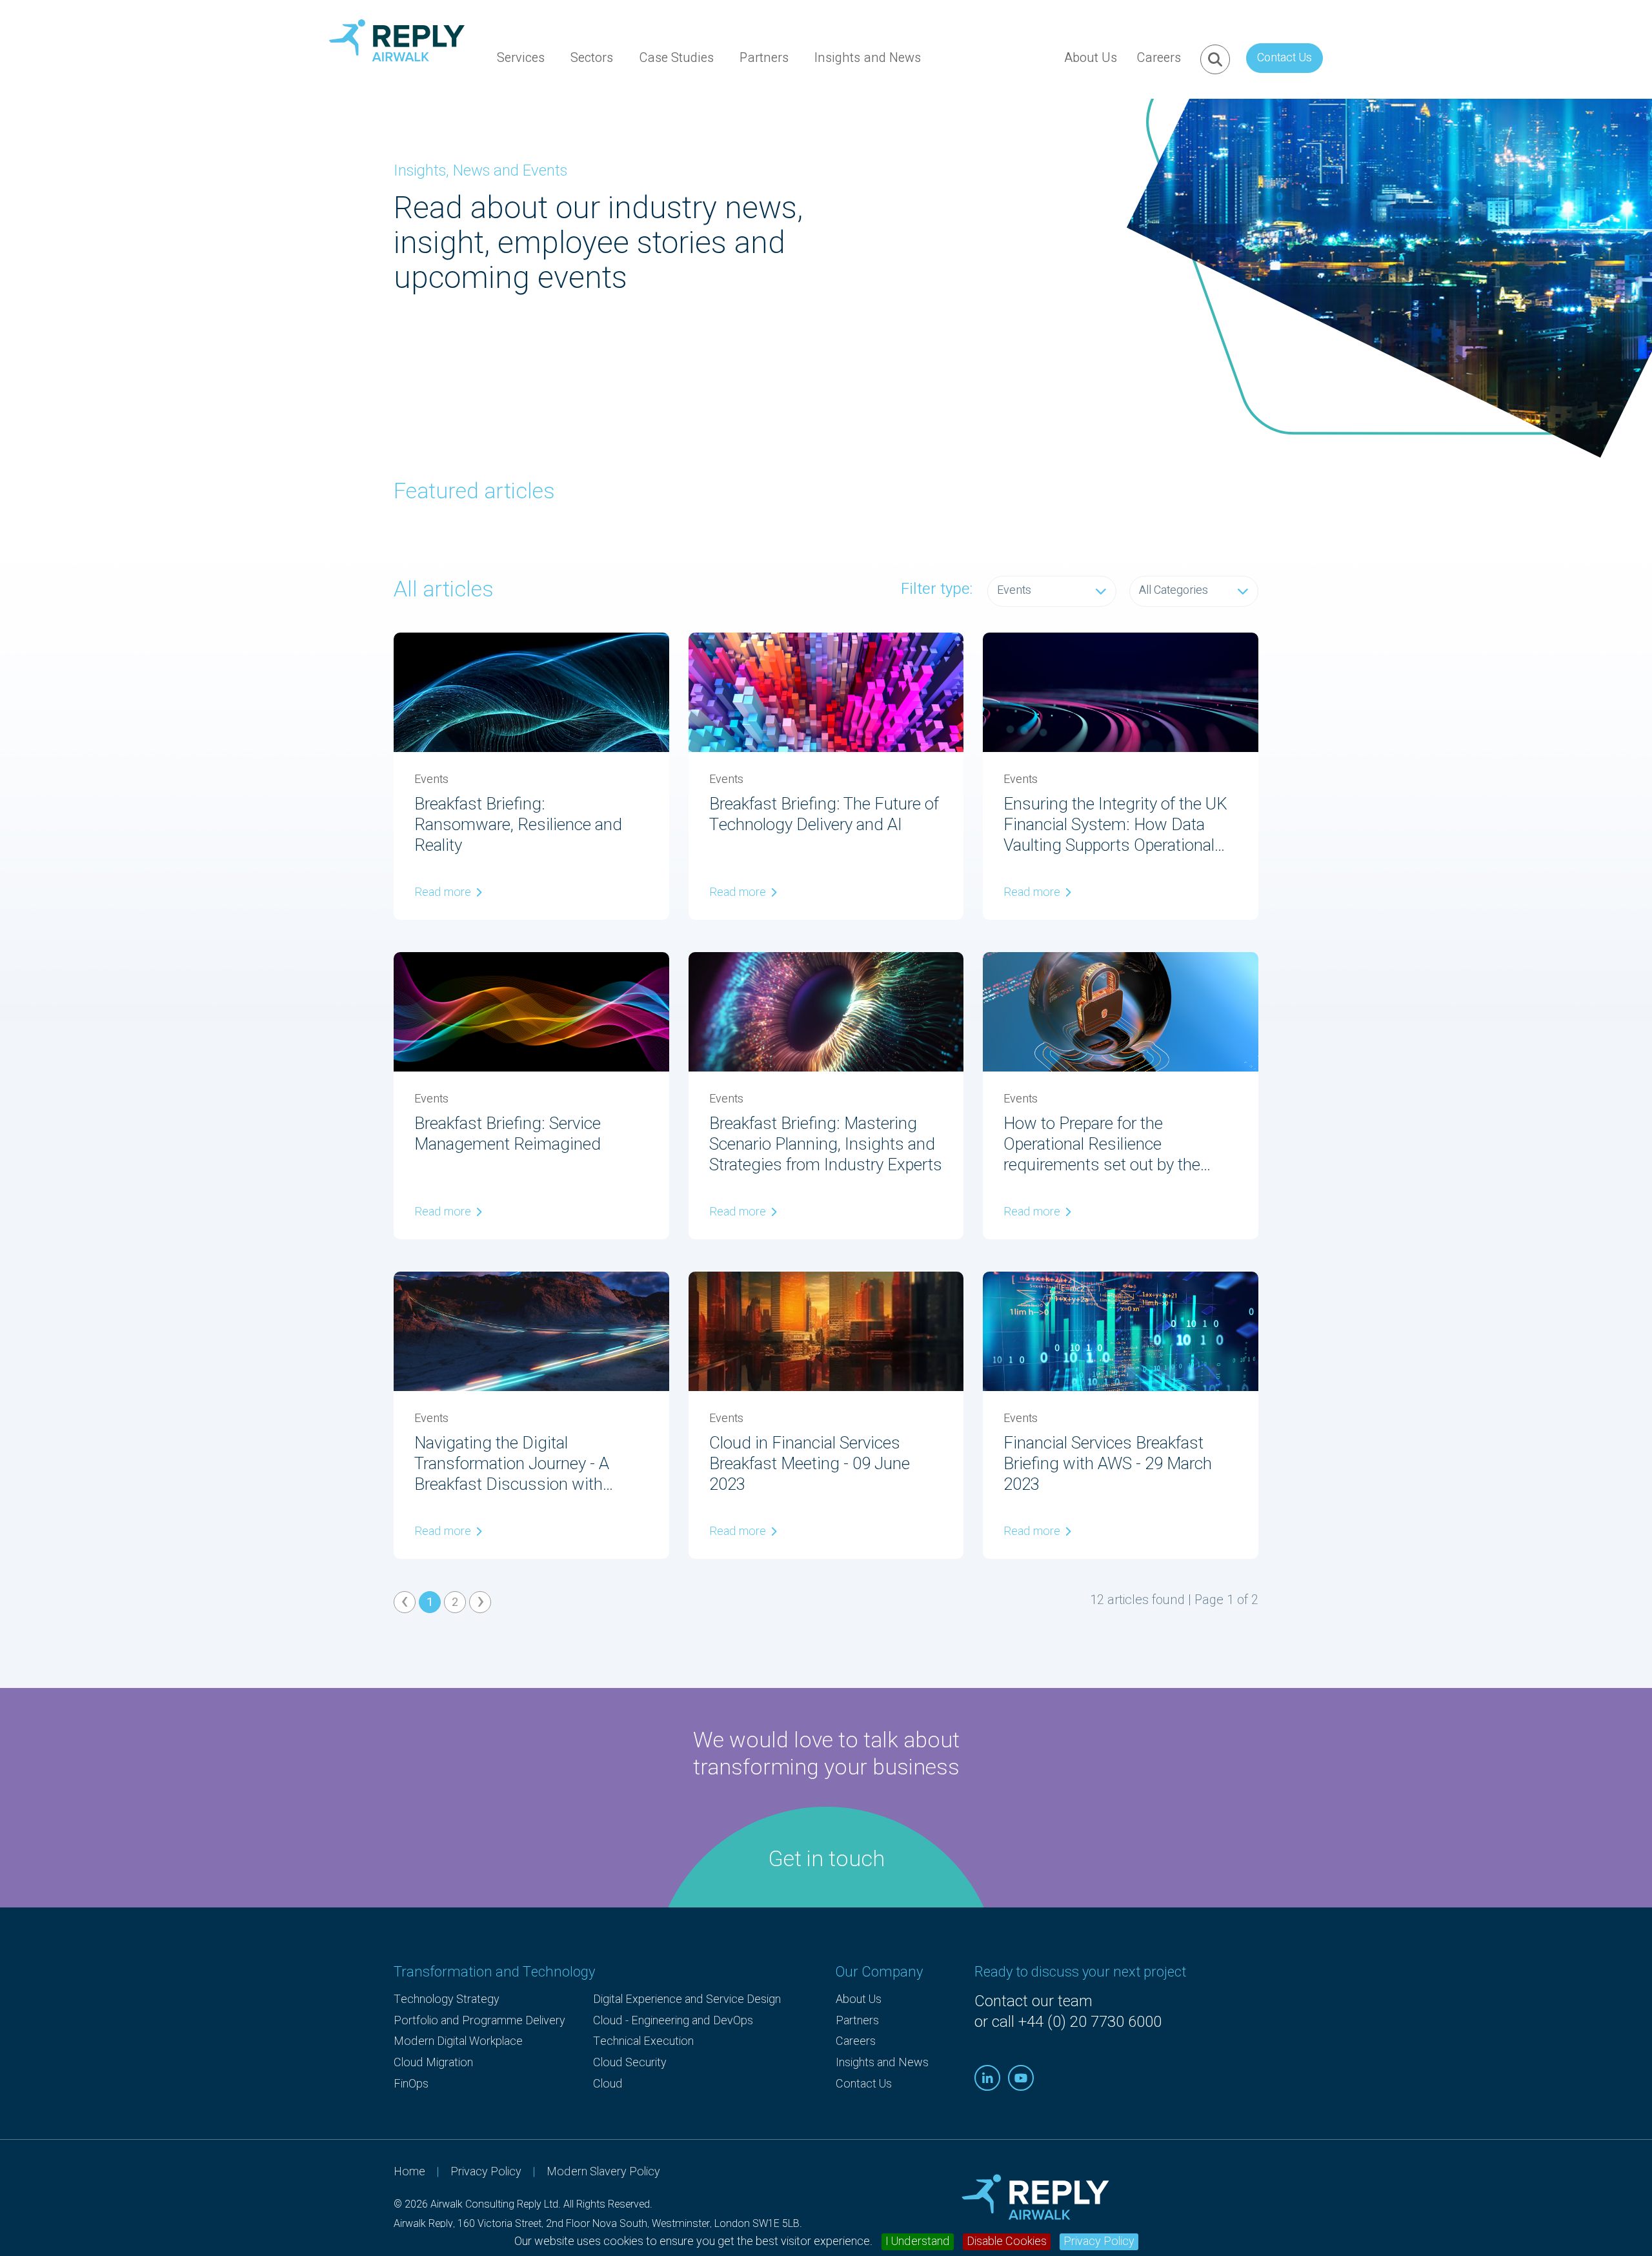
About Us (1091, 58)
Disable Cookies (1007, 2242)
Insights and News (868, 58)
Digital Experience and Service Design (687, 1999)
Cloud (608, 2084)
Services (521, 58)
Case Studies (676, 58)
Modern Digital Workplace (458, 2041)
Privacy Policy (1099, 2242)
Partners (764, 58)
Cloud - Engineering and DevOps (673, 2021)
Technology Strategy (447, 1999)
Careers (1159, 58)
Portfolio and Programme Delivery (479, 2021)
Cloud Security (630, 2063)
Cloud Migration (433, 2063)
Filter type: (937, 589)
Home (409, 2172)
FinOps (411, 2084)
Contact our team (1033, 2001)
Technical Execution (643, 2041)
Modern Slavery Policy (603, 2172)
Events (1014, 590)
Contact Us (1284, 58)
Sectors (592, 58)
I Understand (918, 2242)
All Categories (1174, 590)
